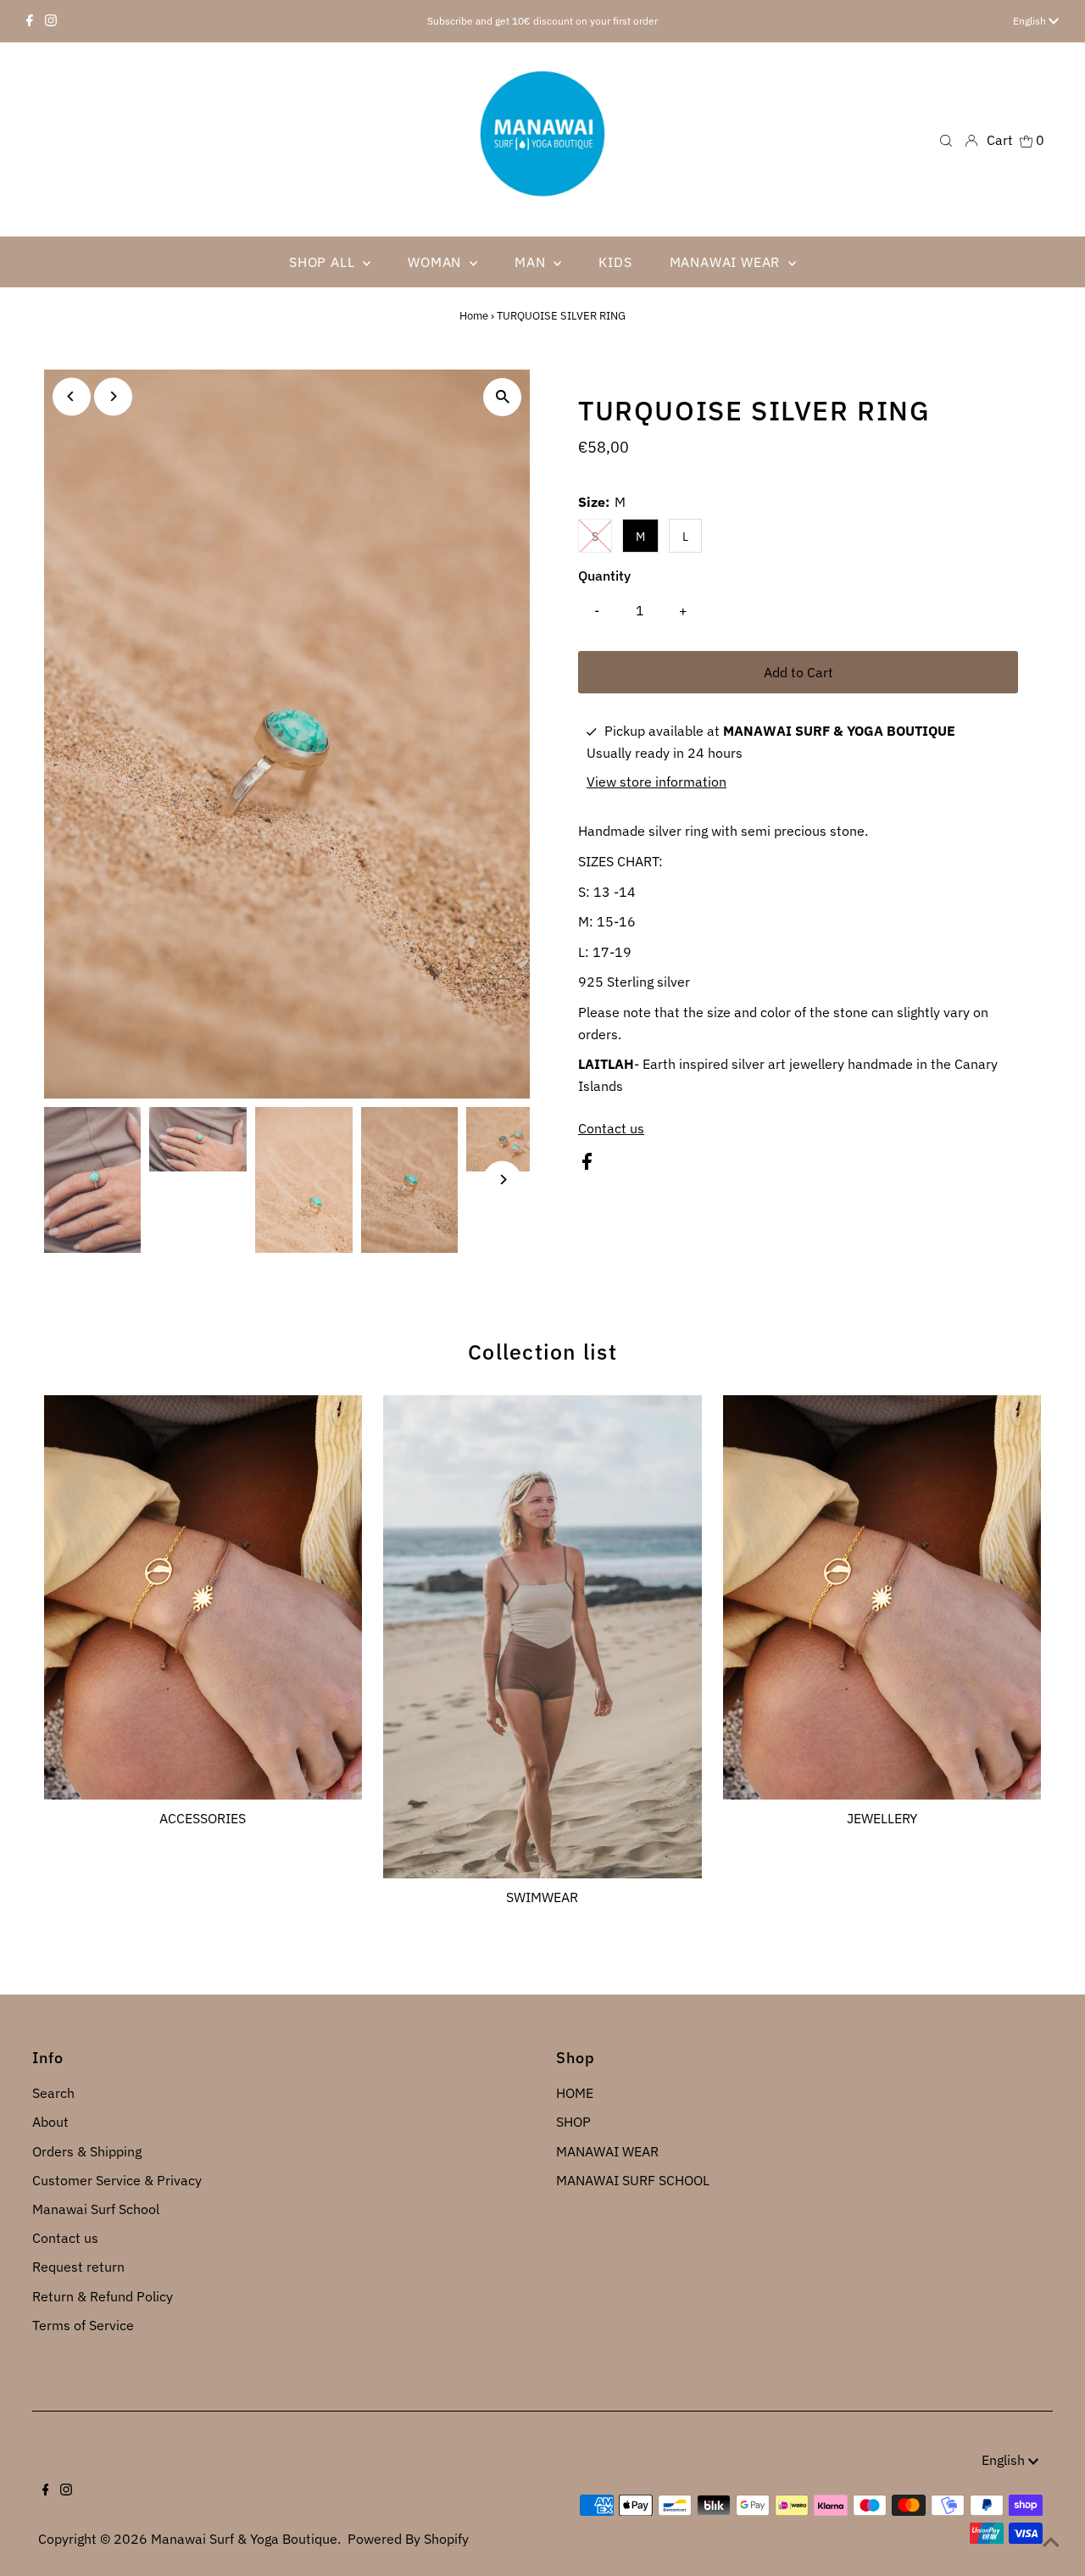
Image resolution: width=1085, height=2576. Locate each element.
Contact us (611, 1128)
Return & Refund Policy (103, 2296)
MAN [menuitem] (532, 262)
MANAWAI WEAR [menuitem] (727, 262)
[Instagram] (51, 21)
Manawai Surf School (96, 2209)
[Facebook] (30, 21)
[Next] (113, 396)
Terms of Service (83, 2325)
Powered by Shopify (408, 2539)
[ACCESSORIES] (203, 1594)
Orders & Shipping (87, 2151)
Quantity (604, 576)
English (1031, 21)
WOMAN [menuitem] (437, 262)
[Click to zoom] (502, 397)
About (50, 2122)
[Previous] (72, 396)
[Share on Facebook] (587, 1165)
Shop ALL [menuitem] (324, 262)
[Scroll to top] (1051, 2542)
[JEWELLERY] (882, 1594)
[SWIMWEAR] (542, 1634)
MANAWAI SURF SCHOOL (633, 2180)
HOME (575, 2093)
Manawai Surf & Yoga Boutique (244, 2539)
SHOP (573, 2122)
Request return (78, 2267)
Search (53, 2093)
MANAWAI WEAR (607, 2151)
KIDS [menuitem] (615, 262)
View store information (657, 782)
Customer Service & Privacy (117, 2180)
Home (474, 316)
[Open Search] (946, 139)
